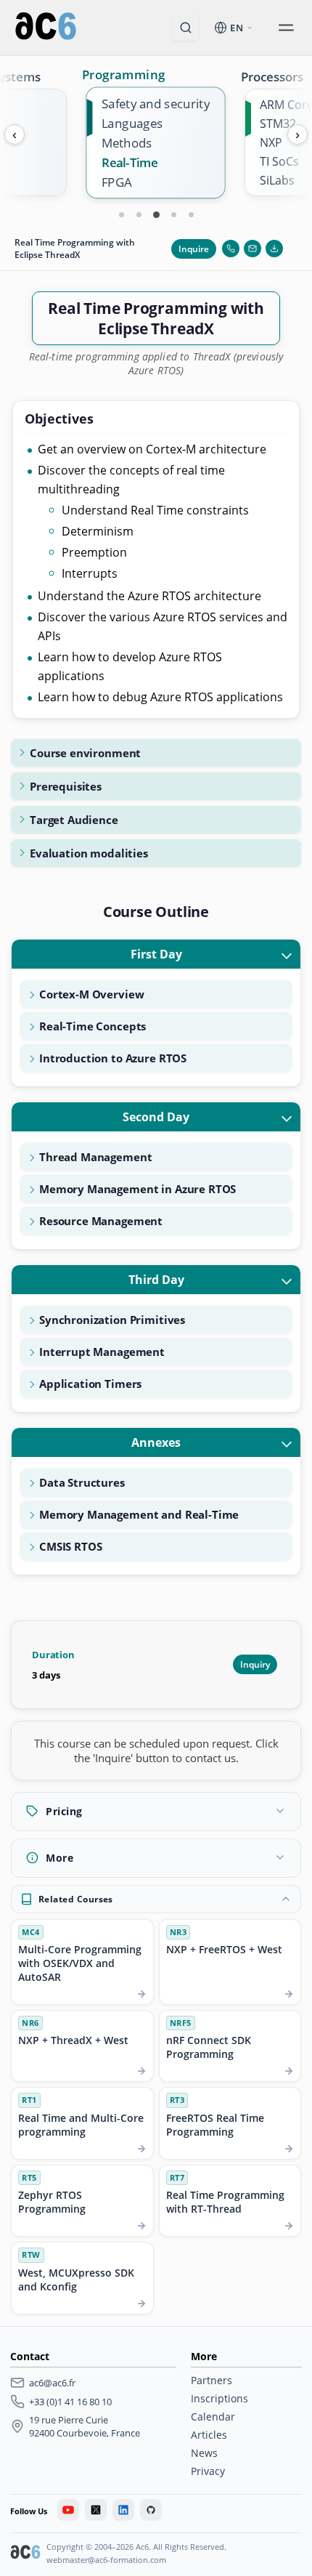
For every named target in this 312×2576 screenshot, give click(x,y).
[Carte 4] (173, 214)
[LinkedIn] (123, 2510)
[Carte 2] (139, 214)
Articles (209, 2435)
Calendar (213, 2416)
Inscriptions (219, 2398)
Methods (127, 143)
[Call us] (231, 249)
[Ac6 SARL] (25, 2553)
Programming (123, 74)
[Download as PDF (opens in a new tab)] (274, 249)
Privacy (208, 2471)
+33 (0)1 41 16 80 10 (70, 2402)
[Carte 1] (121, 214)
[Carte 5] (191, 214)
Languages (132, 123)
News (204, 2453)
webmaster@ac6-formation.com (106, 2560)
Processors (272, 77)
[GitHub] (151, 2510)
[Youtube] (68, 2510)
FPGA (117, 182)
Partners (212, 2380)
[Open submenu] (286, 28)
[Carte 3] (156, 214)
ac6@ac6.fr (52, 2383)
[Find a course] (186, 28)
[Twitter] (96, 2510)
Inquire (194, 249)
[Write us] (253, 249)
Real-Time (130, 162)
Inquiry (255, 1664)
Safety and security (156, 104)
